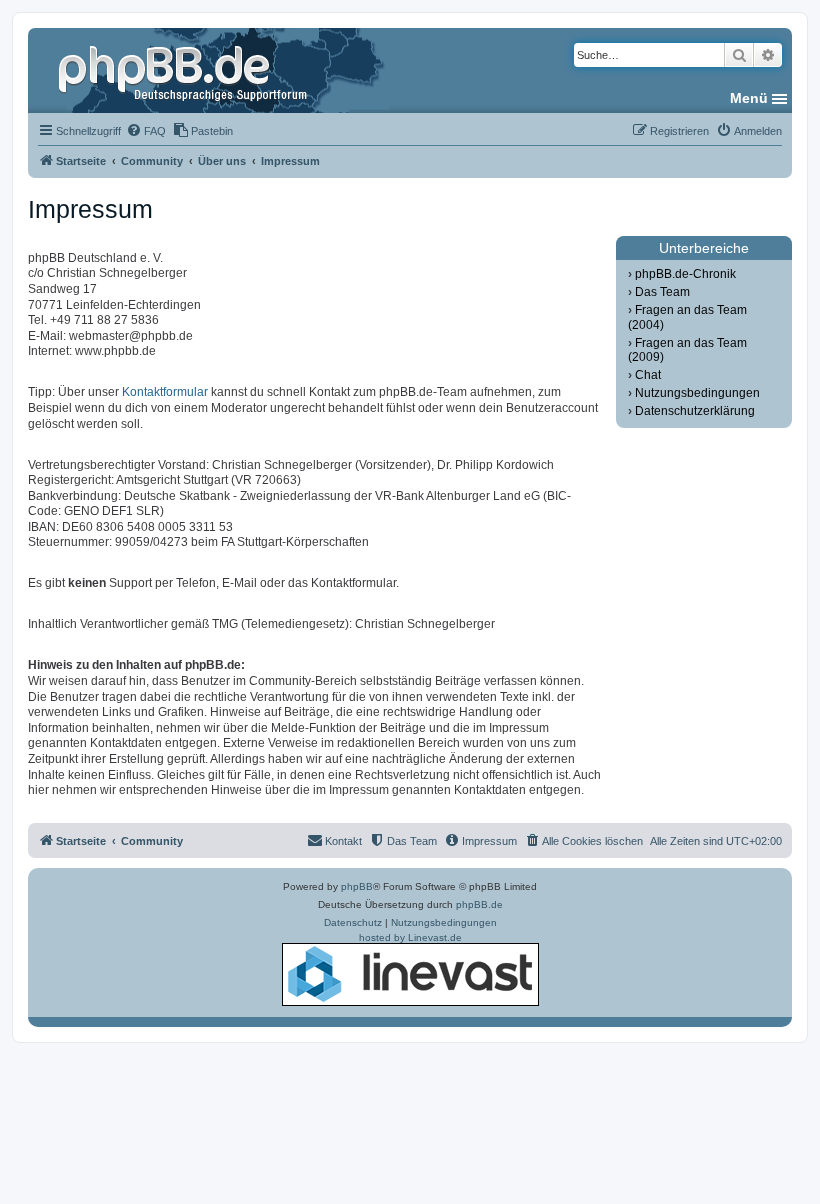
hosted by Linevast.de (410, 937)
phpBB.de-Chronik (685, 274)
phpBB (357, 886)
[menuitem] (146, 131)
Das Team (662, 292)
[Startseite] (185, 70)
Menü (749, 98)
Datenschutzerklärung (695, 411)
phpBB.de (479, 904)
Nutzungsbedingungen (697, 393)
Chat (648, 375)
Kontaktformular (165, 392)
